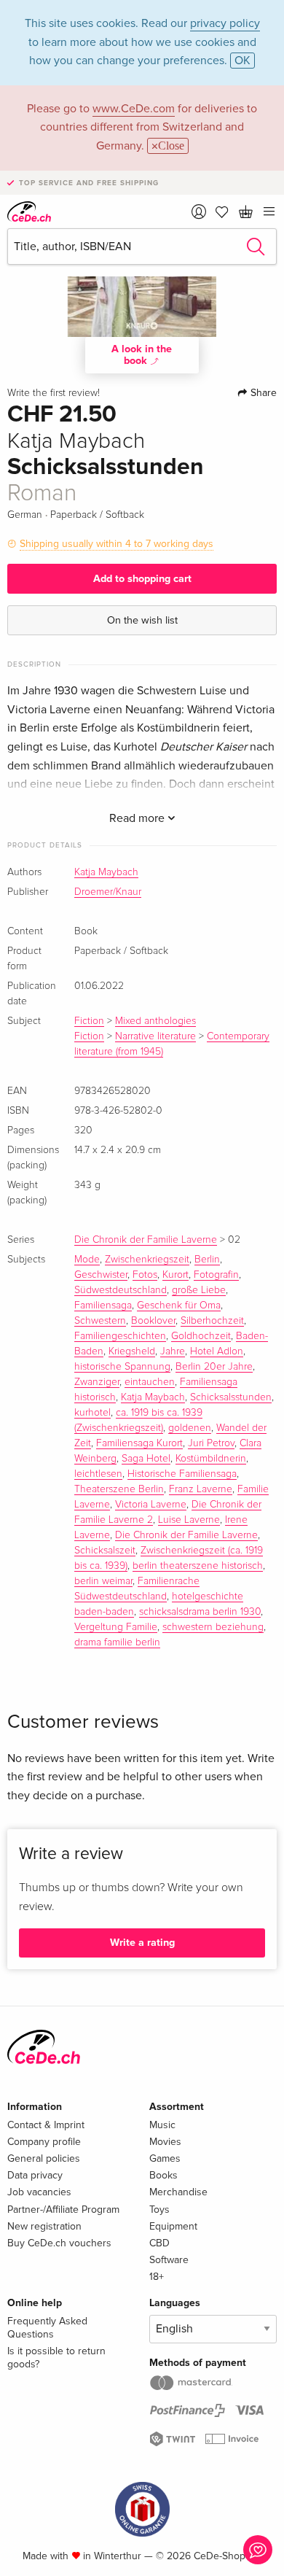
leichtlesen (98, 1474)
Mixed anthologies (155, 1021)
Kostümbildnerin (211, 1459)
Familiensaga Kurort (139, 1443)
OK (242, 61)
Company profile (44, 2142)
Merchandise (178, 2192)
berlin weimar (103, 1581)
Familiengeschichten (120, 1336)
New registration (44, 2226)
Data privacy (35, 2175)
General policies (44, 2158)
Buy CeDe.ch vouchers (59, 2243)
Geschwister (101, 1275)
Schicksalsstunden (231, 1397)
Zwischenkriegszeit (147, 1260)
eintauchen (150, 1382)
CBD (159, 2243)
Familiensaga (103, 1306)
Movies (165, 2142)
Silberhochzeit (212, 1321)
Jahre (173, 1351)
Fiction (89, 1021)
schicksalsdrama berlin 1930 (200, 1612)
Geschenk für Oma (179, 1306)
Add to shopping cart (142, 579)
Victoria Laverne (151, 1505)
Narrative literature (155, 1036)
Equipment (173, 2226)
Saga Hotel (146, 1459)
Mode (87, 1260)
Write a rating (142, 1943)
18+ (157, 2277)
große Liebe (199, 1290)
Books (163, 2175)
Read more (138, 818)
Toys (159, 2210)
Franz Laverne (201, 1489)
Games (165, 2158)
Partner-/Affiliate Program (63, 2210)
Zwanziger (97, 1382)
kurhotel (92, 1413)
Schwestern (100, 1321)
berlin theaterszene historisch (198, 1566)
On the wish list (142, 620)
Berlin (207, 1260)
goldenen (190, 1428)
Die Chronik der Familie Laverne (146, 1240)
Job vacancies (39, 2192)
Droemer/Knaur (108, 892)
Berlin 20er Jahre (214, 1367)
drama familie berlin (117, 1642)
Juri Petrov (211, 1443)
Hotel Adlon (217, 1351)
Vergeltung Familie (116, 1627)
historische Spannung (122, 1367)
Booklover (153, 1321)
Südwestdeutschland (121, 1290)
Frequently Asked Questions (47, 2328)
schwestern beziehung (213, 1627)
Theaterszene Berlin (119, 1489)
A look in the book (142, 355)
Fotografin (216, 1275)
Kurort (175, 1275)
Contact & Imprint (46, 2125)
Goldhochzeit (201, 1336)
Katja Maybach (106, 872)
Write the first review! (54, 393)
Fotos (145, 1275)
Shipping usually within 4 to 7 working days (117, 544)
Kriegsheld (132, 1351)
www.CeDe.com (134, 109)
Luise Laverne (189, 1520)
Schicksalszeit (105, 1551)
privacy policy (225, 23)
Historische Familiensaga (182, 1474)
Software (169, 2260)
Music (162, 2125)
